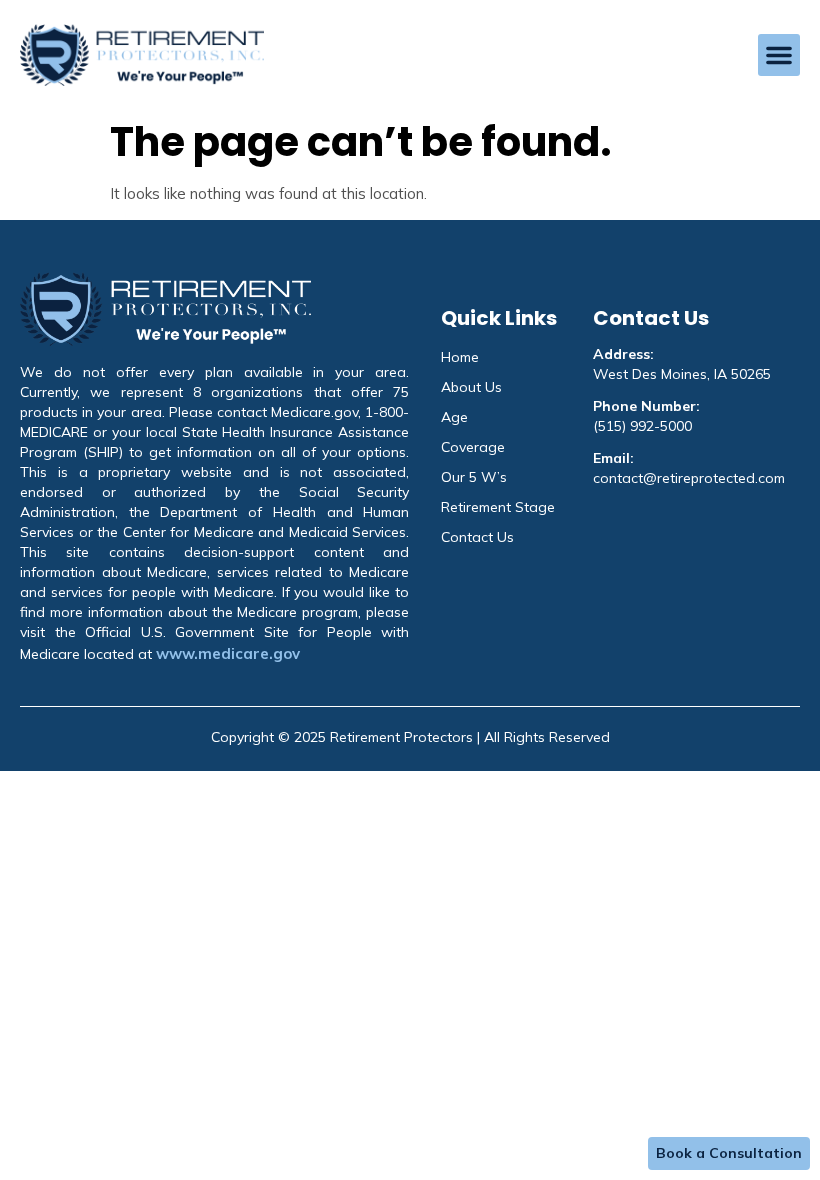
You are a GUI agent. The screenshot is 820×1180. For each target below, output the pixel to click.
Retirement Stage (498, 507)
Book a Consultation (729, 1153)
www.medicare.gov (228, 653)
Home (460, 357)
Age (454, 417)
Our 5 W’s (474, 477)
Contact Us (477, 537)
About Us (471, 387)
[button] (779, 55)
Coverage (473, 447)
